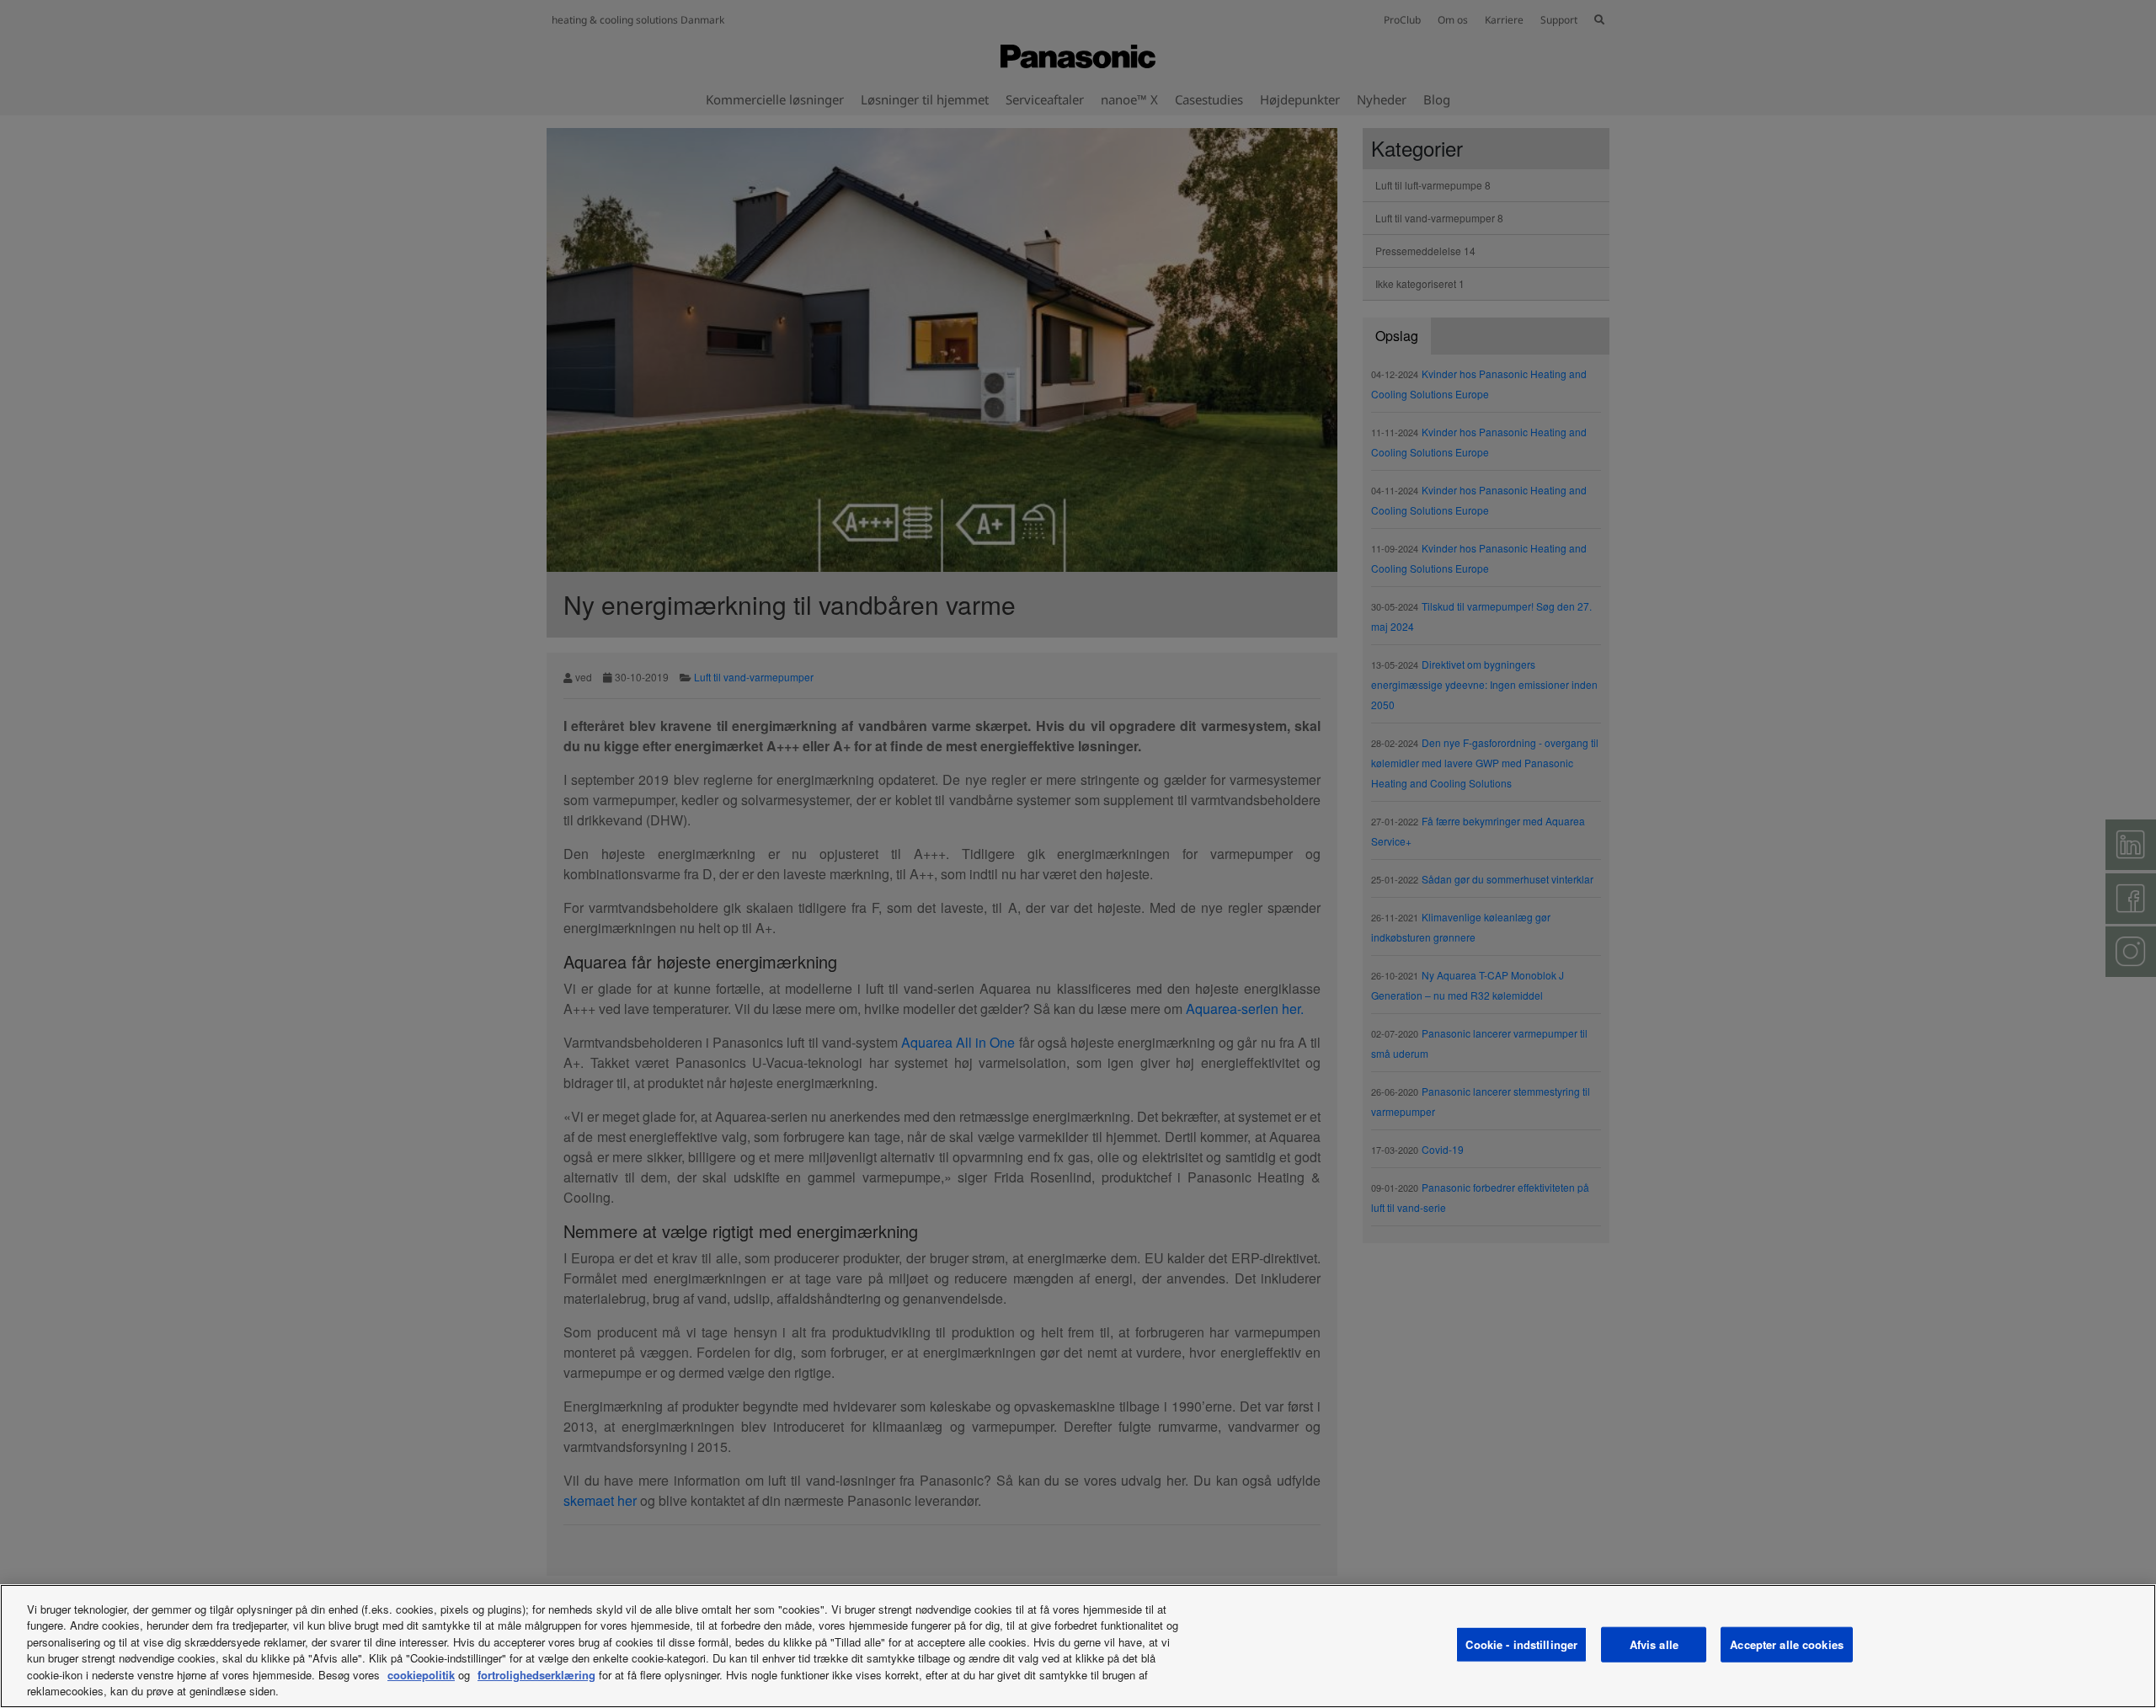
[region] (1078, 1646)
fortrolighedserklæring (536, 1675)
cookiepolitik (421, 1675)
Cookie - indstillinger (1521, 1644)
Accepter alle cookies (1787, 1644)
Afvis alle (1654, 1644)
